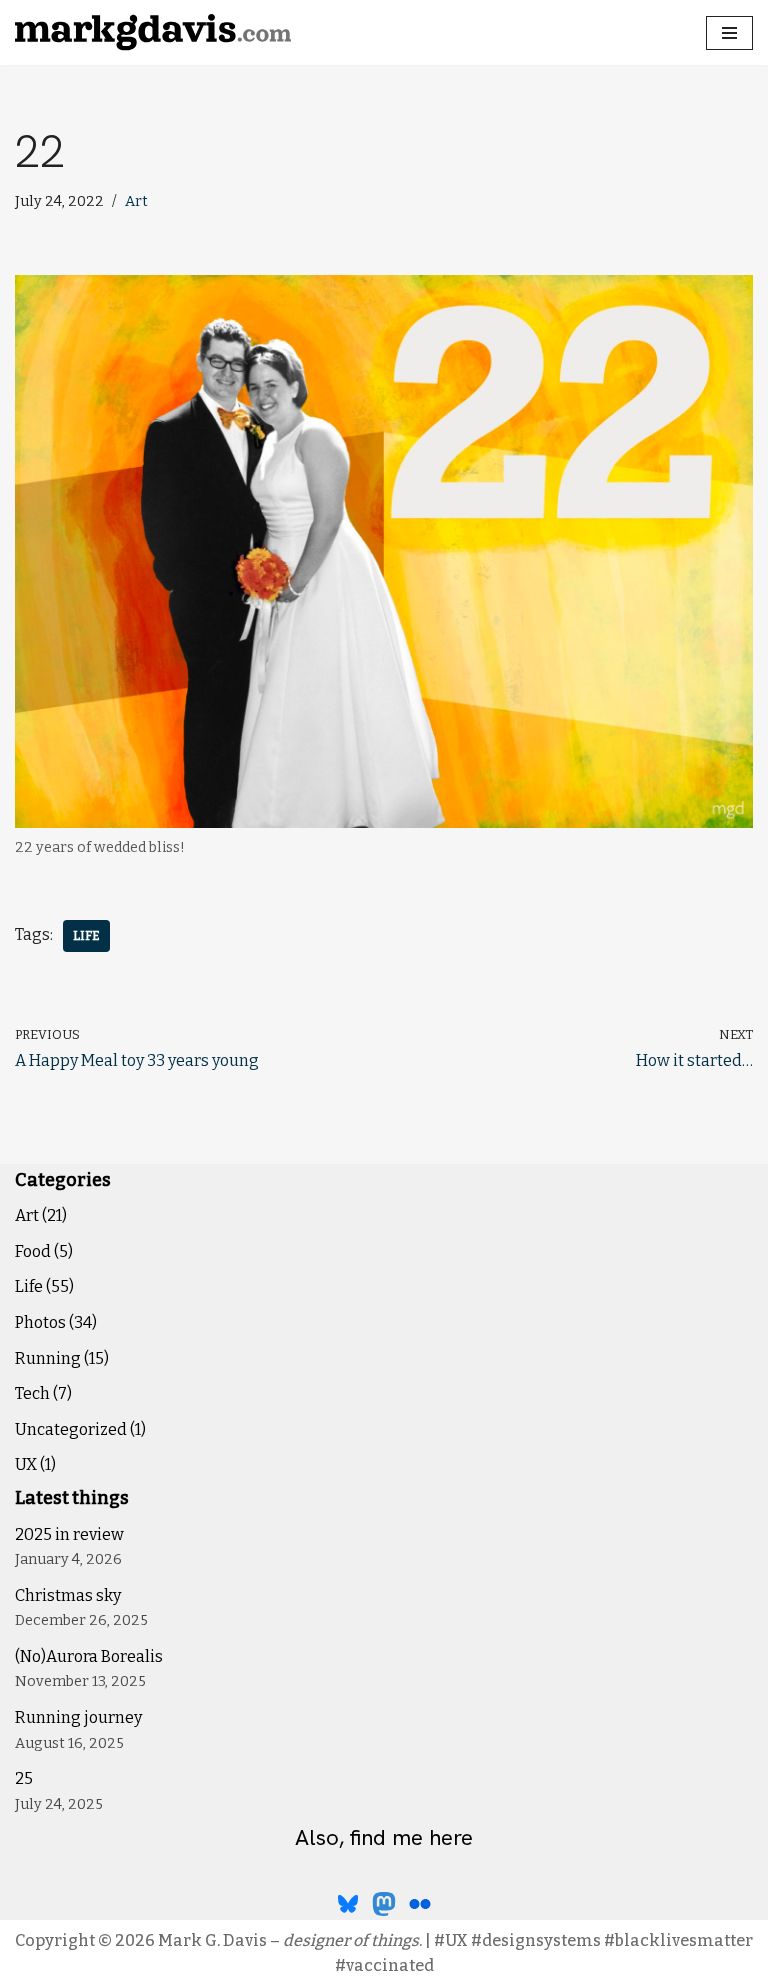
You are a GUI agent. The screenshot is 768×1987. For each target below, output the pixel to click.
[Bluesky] (348, 1904)
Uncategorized (71, 1429)
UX (26, 1464)
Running (48, 1358)
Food (33, 1251)
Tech (32, 1393)
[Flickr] (420, 1904)
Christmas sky (68, 1595)
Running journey (78, 1717)
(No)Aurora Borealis (89, 1656)
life (86, 936)
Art (136, 201)
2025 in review (69, 1534)
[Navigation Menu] (729, 33)
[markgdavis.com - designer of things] (153, 32)
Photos (40, 1322)
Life (29, 1286)
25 (24, 1778)
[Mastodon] (384, 1904)
